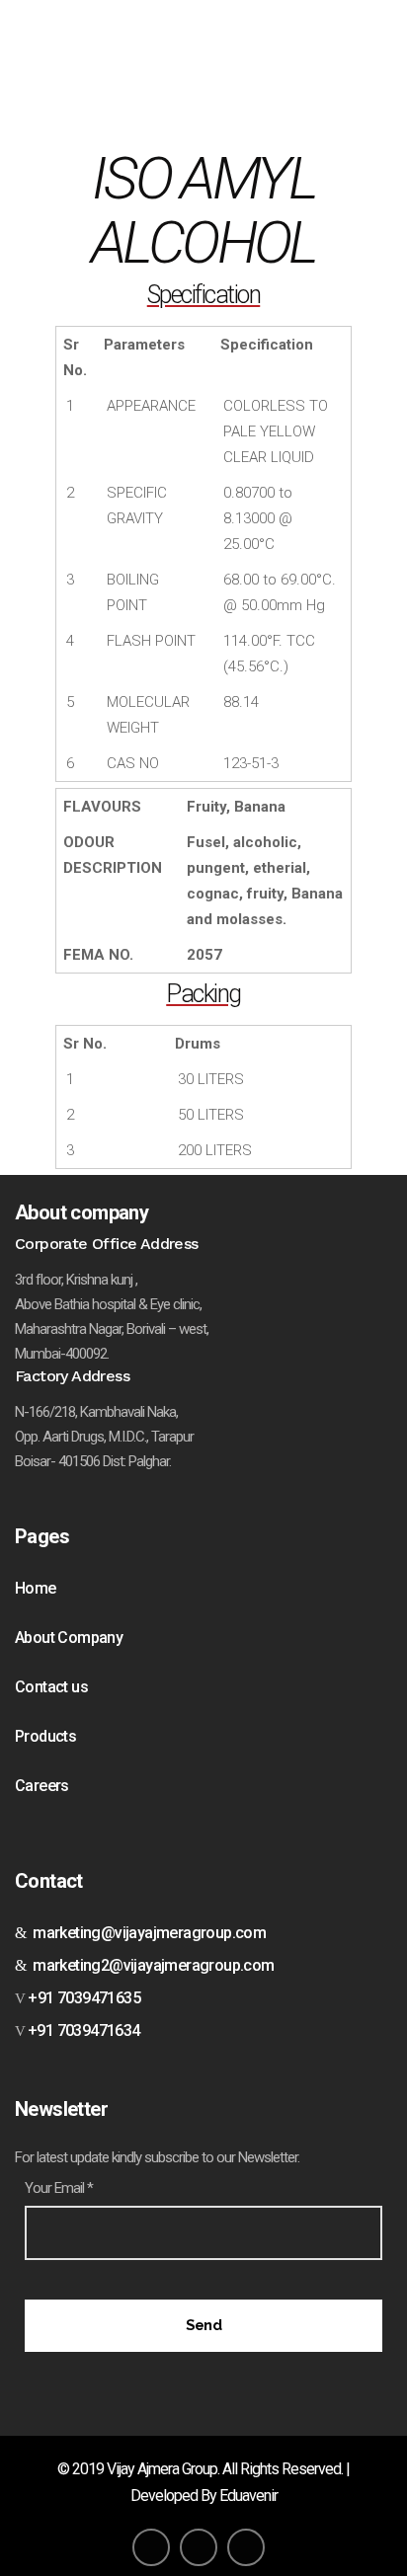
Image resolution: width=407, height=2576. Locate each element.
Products (45, 1736)
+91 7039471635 (82, 1998)
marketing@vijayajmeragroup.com (146, 1933)
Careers (42, 1786)
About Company (69, 1638)
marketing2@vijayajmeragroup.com (150, 1965)
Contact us (51, 1687)
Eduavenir (248, 2496)
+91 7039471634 (84, 2030)
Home (36, 1588)
